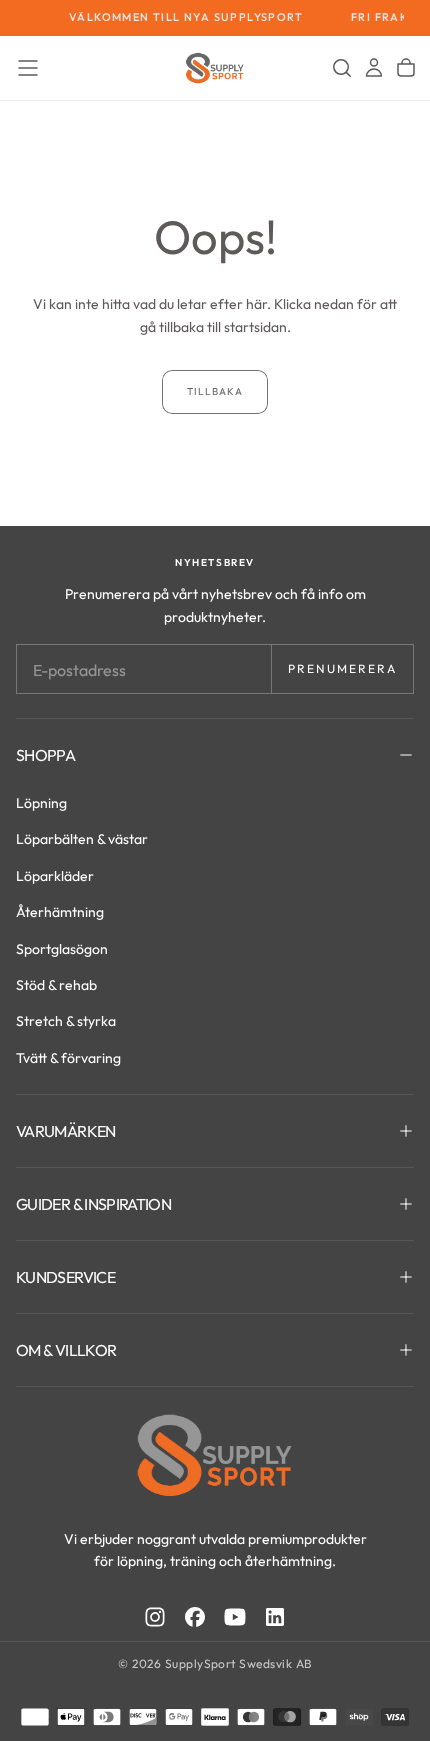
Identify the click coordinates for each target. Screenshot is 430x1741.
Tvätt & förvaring (68, 1058)
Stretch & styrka (66, 1021)
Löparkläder (55, 876)
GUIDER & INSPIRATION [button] (93, 1204)
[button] (28, 68)
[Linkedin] (275, 1617)
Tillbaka (215, 391)
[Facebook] (195, 1617)
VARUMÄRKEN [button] (66, 1131)
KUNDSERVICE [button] (65, 1277)
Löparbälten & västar (82, 839)
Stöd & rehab (56, 985)
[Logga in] (374, 68)
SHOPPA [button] (45, 755)
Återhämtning (60, 912)
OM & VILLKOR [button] (66, 1350)
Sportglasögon (62, 949)
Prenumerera (342, 668)
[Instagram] (155, 1617)
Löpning (41, 803)
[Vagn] (406, 68)
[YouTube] (235, 1617)
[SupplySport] (215, 1455)
